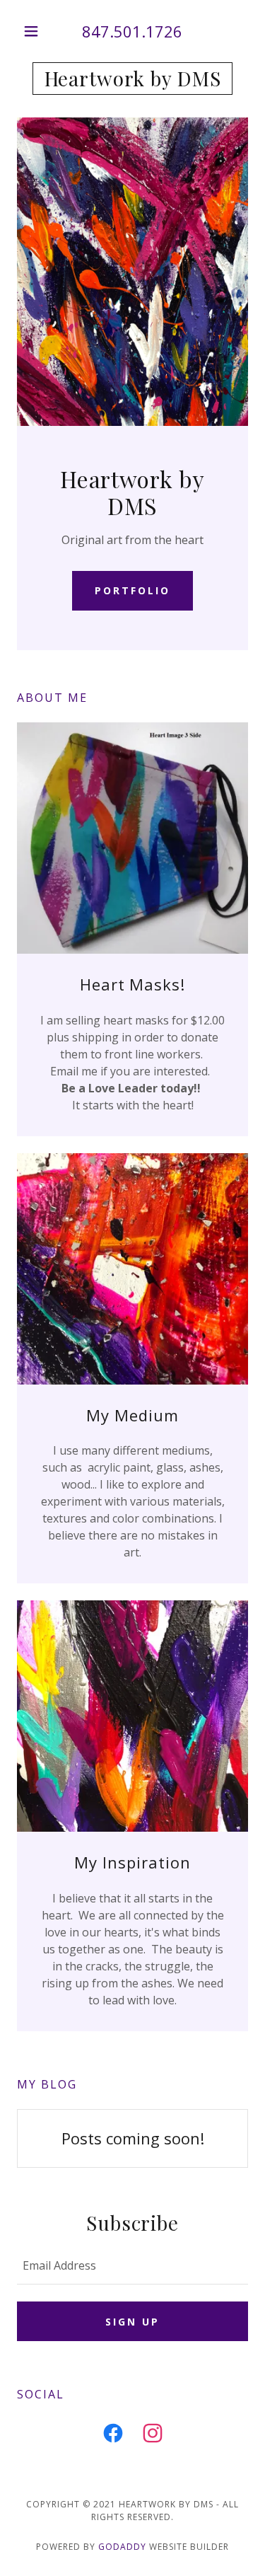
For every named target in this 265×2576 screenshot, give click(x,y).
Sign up (132, 2322)
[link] (132, 79)
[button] (34, 31)
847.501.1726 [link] (132, 31)
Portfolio (132, 590)
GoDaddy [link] (122, 2547)
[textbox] (132, 2265)
